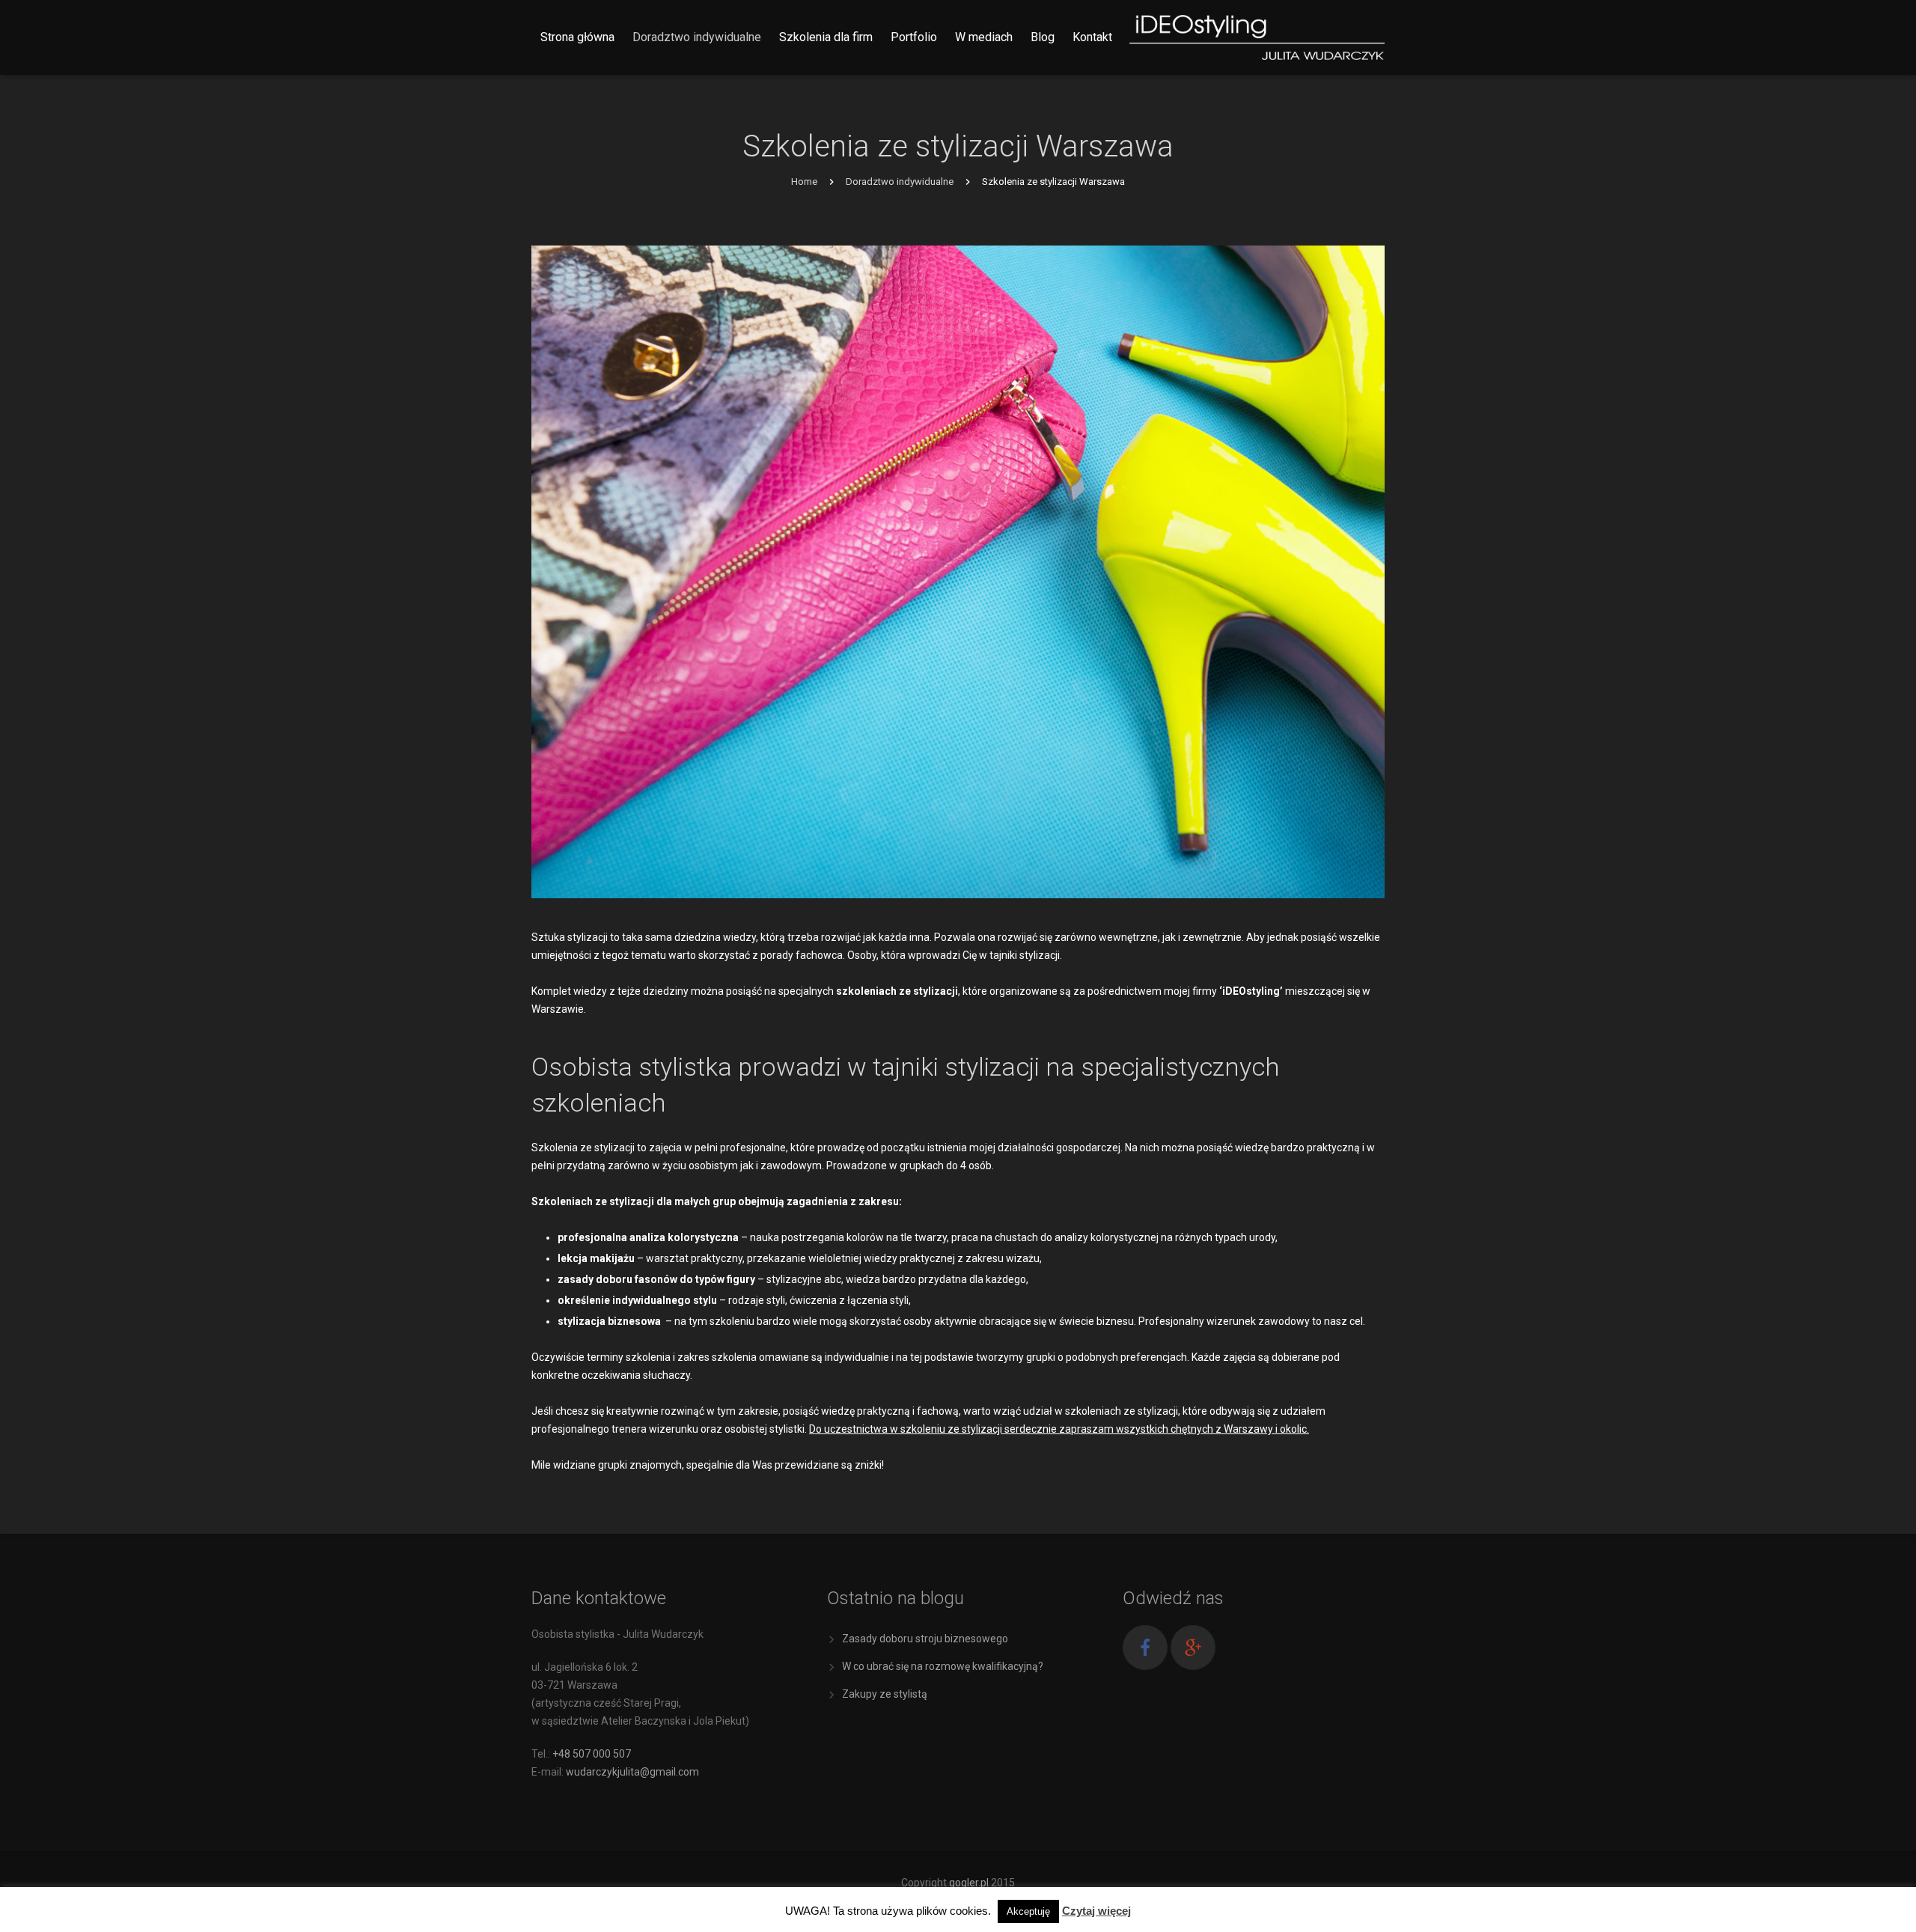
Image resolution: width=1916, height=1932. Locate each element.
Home (804, 182)
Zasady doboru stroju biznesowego (925, 1639)
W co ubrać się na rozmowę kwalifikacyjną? (943, 1666)
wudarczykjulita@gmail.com (632, 1772)
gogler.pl (969, 1883)
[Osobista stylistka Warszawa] (1310, 37)
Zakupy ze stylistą (885, 1694)
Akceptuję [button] (1028, 1911)
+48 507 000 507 (592, 1754)
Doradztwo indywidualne (900, 182)
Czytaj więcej (1096, 1911)
